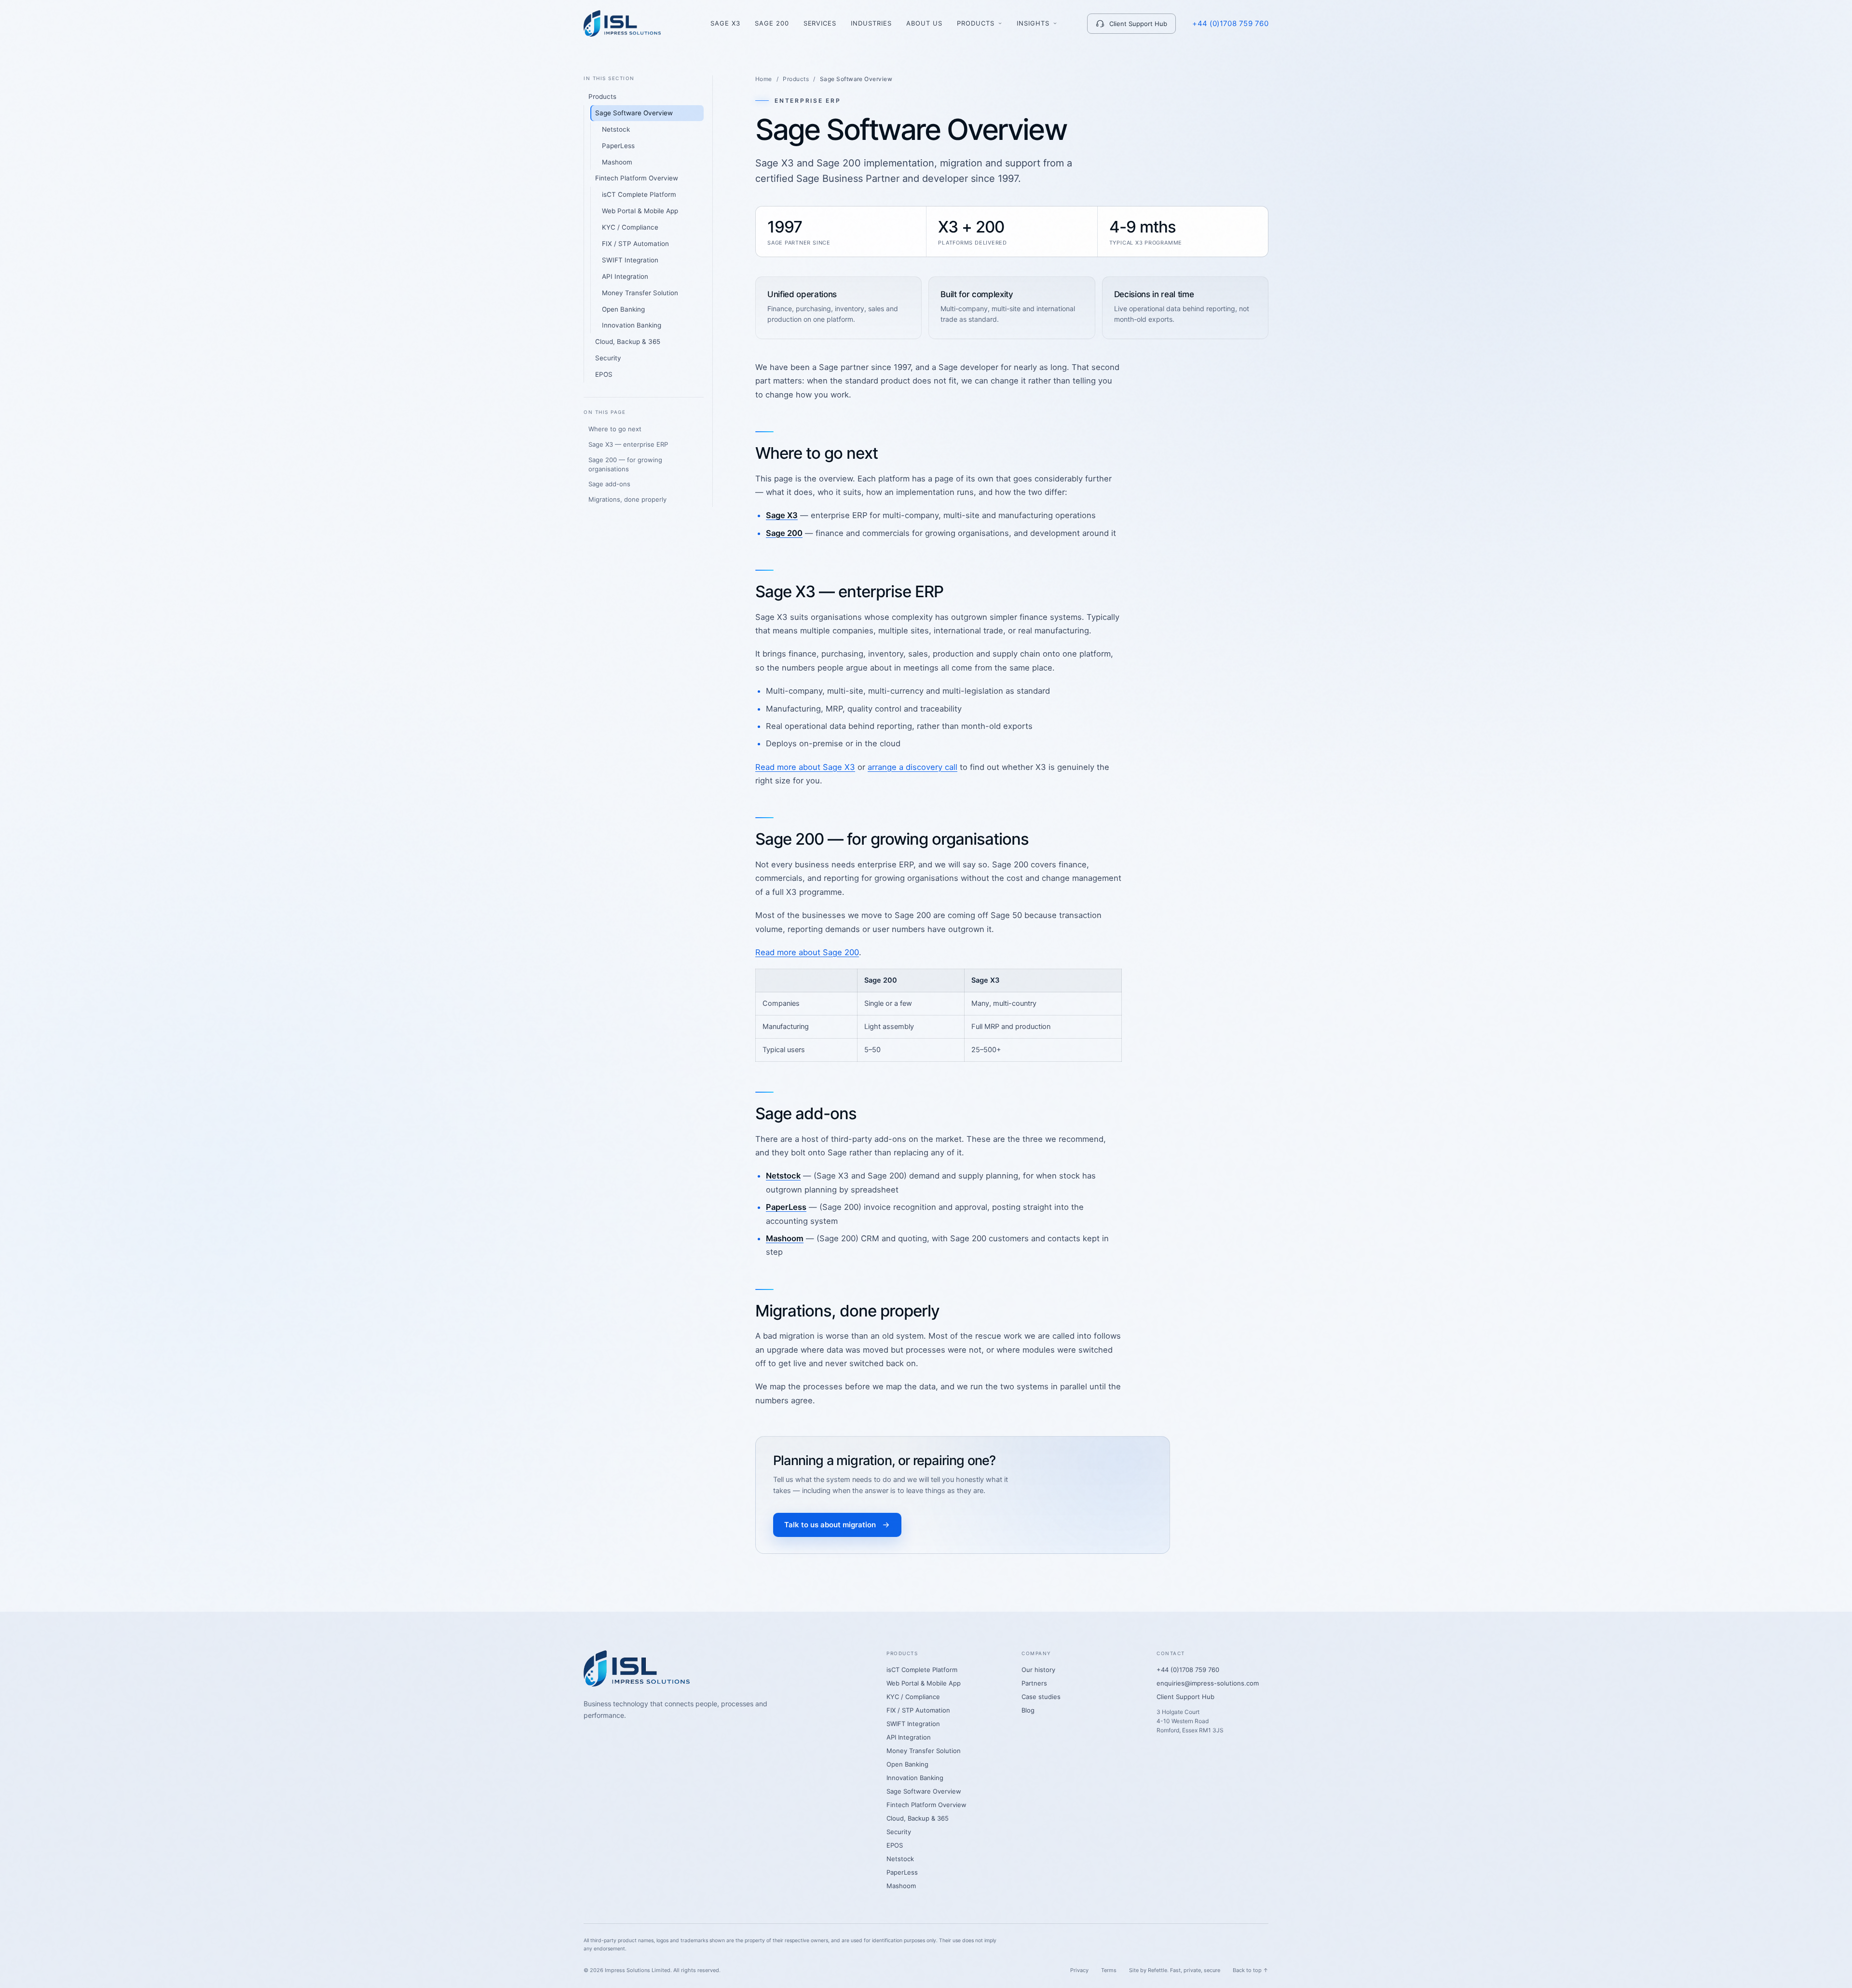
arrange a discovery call (912, 767)
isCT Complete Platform (639, 194)
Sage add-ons (609, 484)
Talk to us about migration (830, 1525)
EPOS (604, 374)
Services (820, 23)
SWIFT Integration (630, 260)
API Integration (625, 276)
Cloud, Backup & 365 (628, 342)
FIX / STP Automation (635, 244)
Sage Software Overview (634, 113)
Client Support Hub (1138, 24)
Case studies (1041, 1697)
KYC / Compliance (630, 227)
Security (608, 358)
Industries (871, 23)
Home (764, 79)
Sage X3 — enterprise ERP (628, 444)
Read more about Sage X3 (805, 767)
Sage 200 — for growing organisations (625, 464)
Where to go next (615, 429)
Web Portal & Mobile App (640, 211)
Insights (1033, 23)
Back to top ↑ (1251, 1970)
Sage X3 (725, 23)
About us (924, 23)
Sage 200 (772, 23)
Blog (1028, 1710)
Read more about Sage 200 (807, 952)
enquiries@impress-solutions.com (1208, 1683)
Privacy (1079, 1970)
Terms (1109, 1970)
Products (976, 23)
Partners (1034, 1683)
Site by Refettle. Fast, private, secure (1175, 1970)
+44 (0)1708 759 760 (1230, 23)
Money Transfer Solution (640, 293)
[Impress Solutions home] (622, 23)
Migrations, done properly (627, 499)
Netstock (616, 129)
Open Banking (623, 309)
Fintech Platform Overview (637, 178)
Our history (1038, 1670)
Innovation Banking (632, 325)
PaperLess (618, 146)
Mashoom (617, 162)
